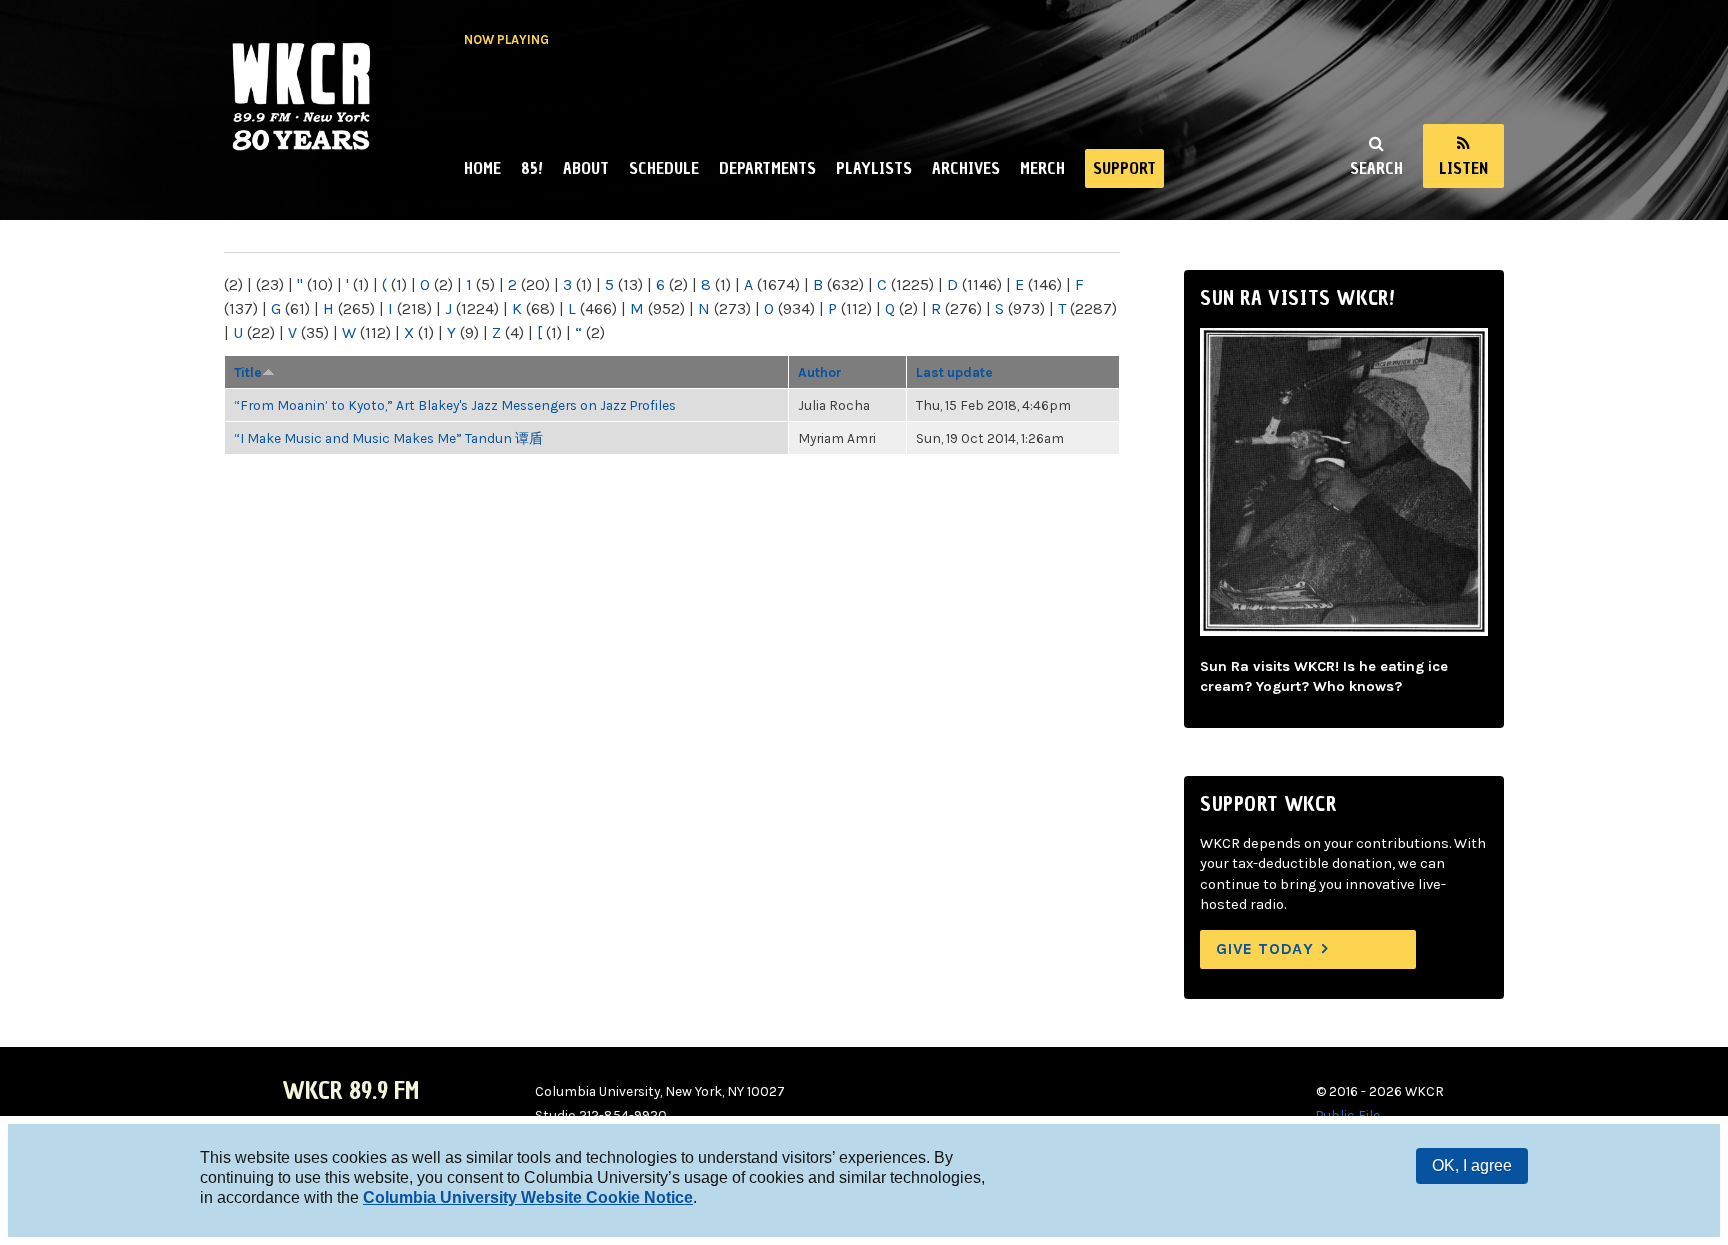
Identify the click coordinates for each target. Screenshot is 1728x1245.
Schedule (664, 168)
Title (248, 372)
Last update (954, 372)
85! (532, 168)
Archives (966, 168)
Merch (1042, 168)
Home (482, 168)
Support (1124, 168)
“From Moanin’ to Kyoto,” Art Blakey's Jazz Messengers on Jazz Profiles (455, 405)
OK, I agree (1472, 1165)
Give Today (1265, 948)
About (586, 168)
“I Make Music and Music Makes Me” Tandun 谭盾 (388, 438)
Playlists (874, 168)
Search (1376, 168)
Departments (767, 168)
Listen (1463, 168)
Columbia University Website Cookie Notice (528, 1197)
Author (820, 372)
